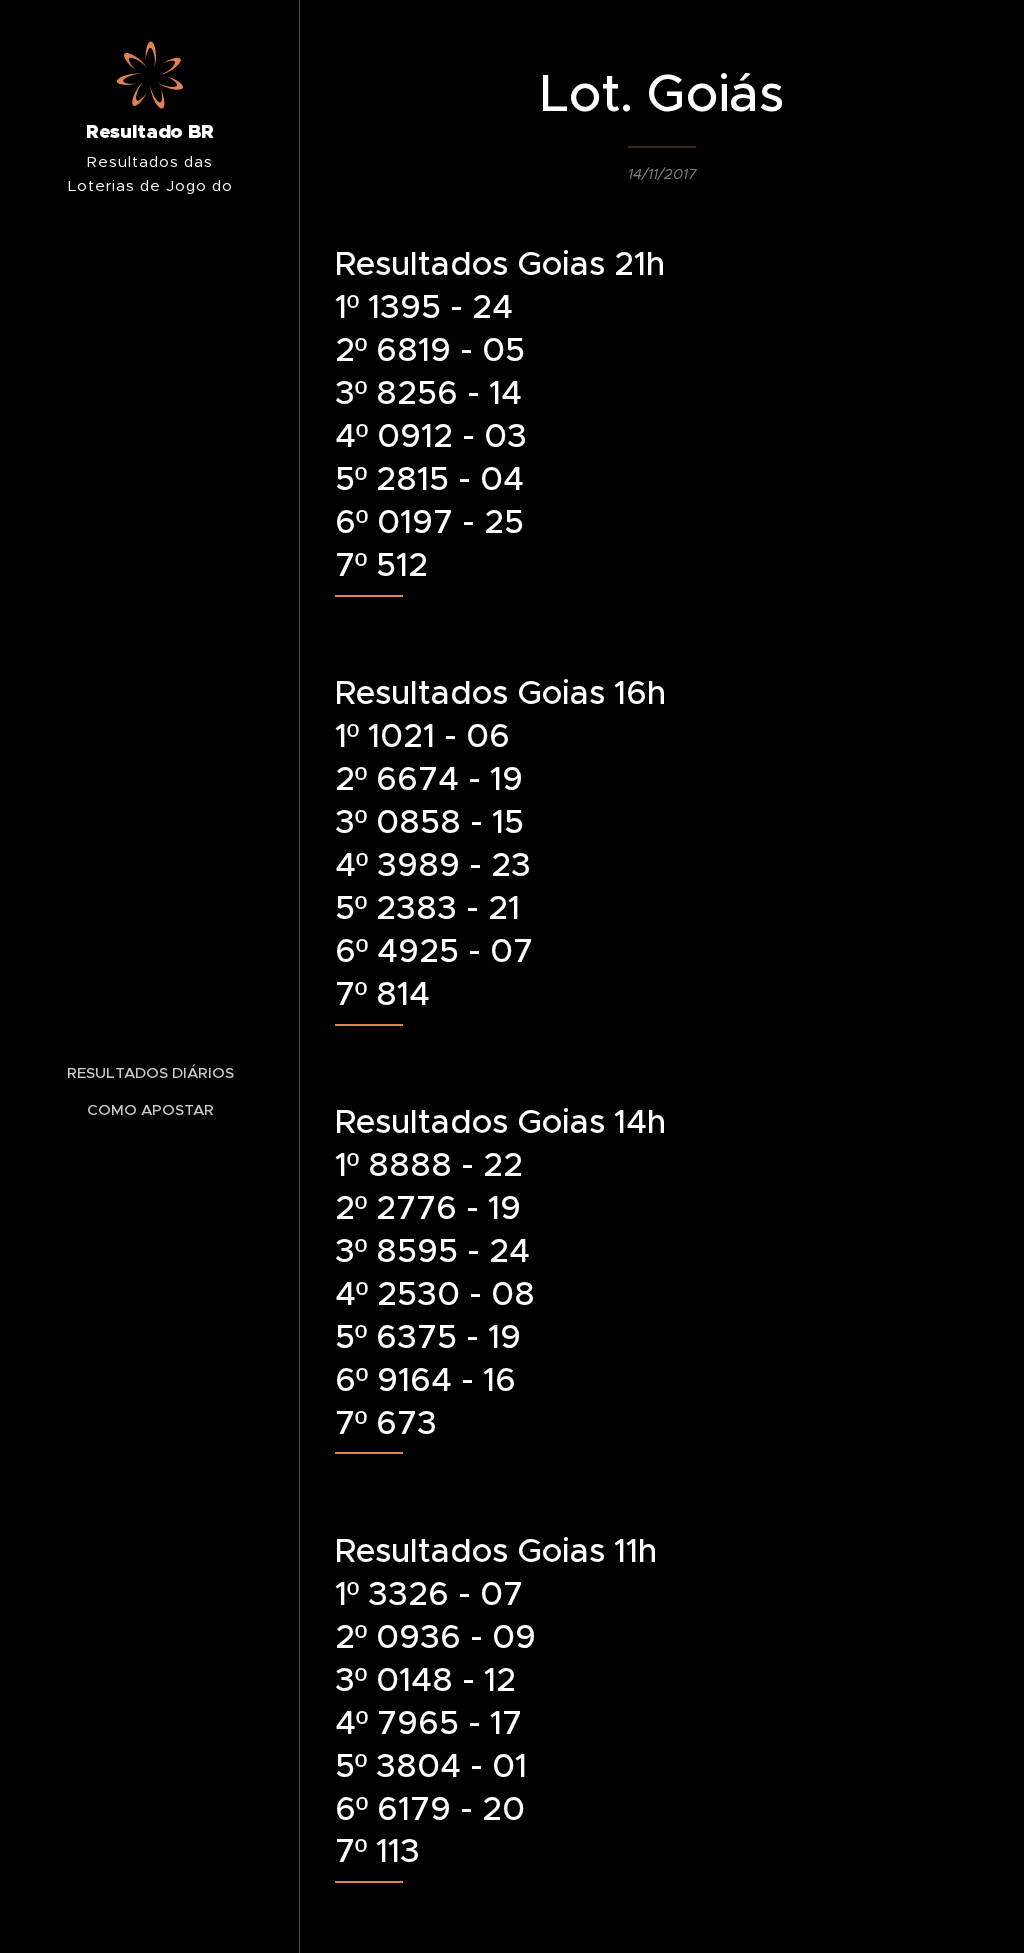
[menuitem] (150, 1072)
